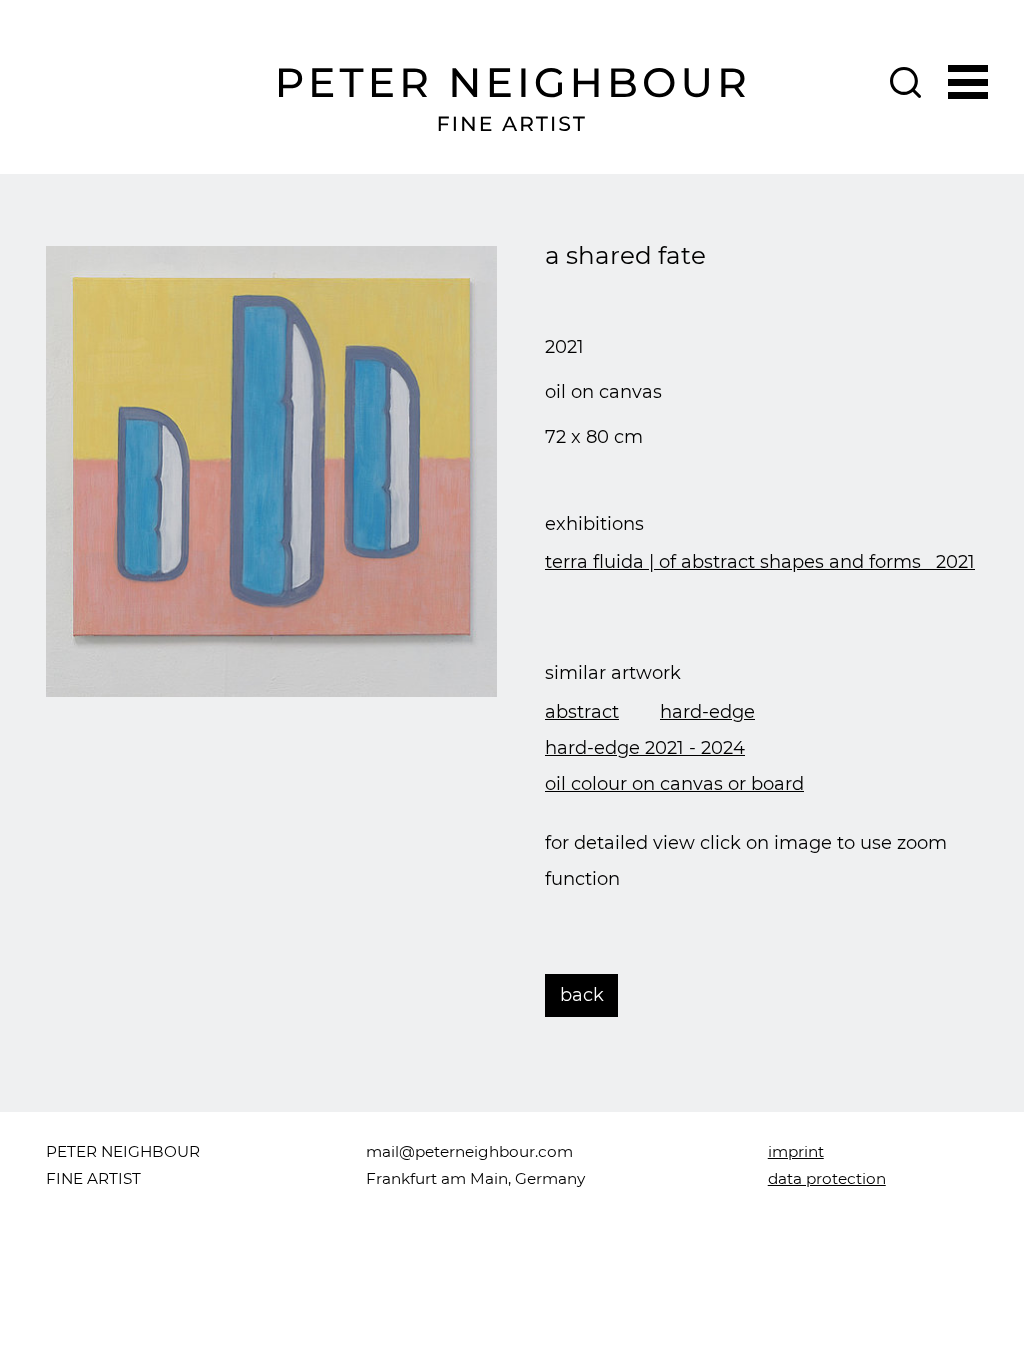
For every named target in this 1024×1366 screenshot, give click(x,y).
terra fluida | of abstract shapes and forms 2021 (760, 562)
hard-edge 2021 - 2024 (645, 748)
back (582, 995)
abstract (582, 712)
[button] (968, 80)
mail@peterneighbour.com (469, 1151)
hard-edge (707, 712)
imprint (796, 1151)
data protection (827, 1178)
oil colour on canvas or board (674, 784)
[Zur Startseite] (512, 99)
